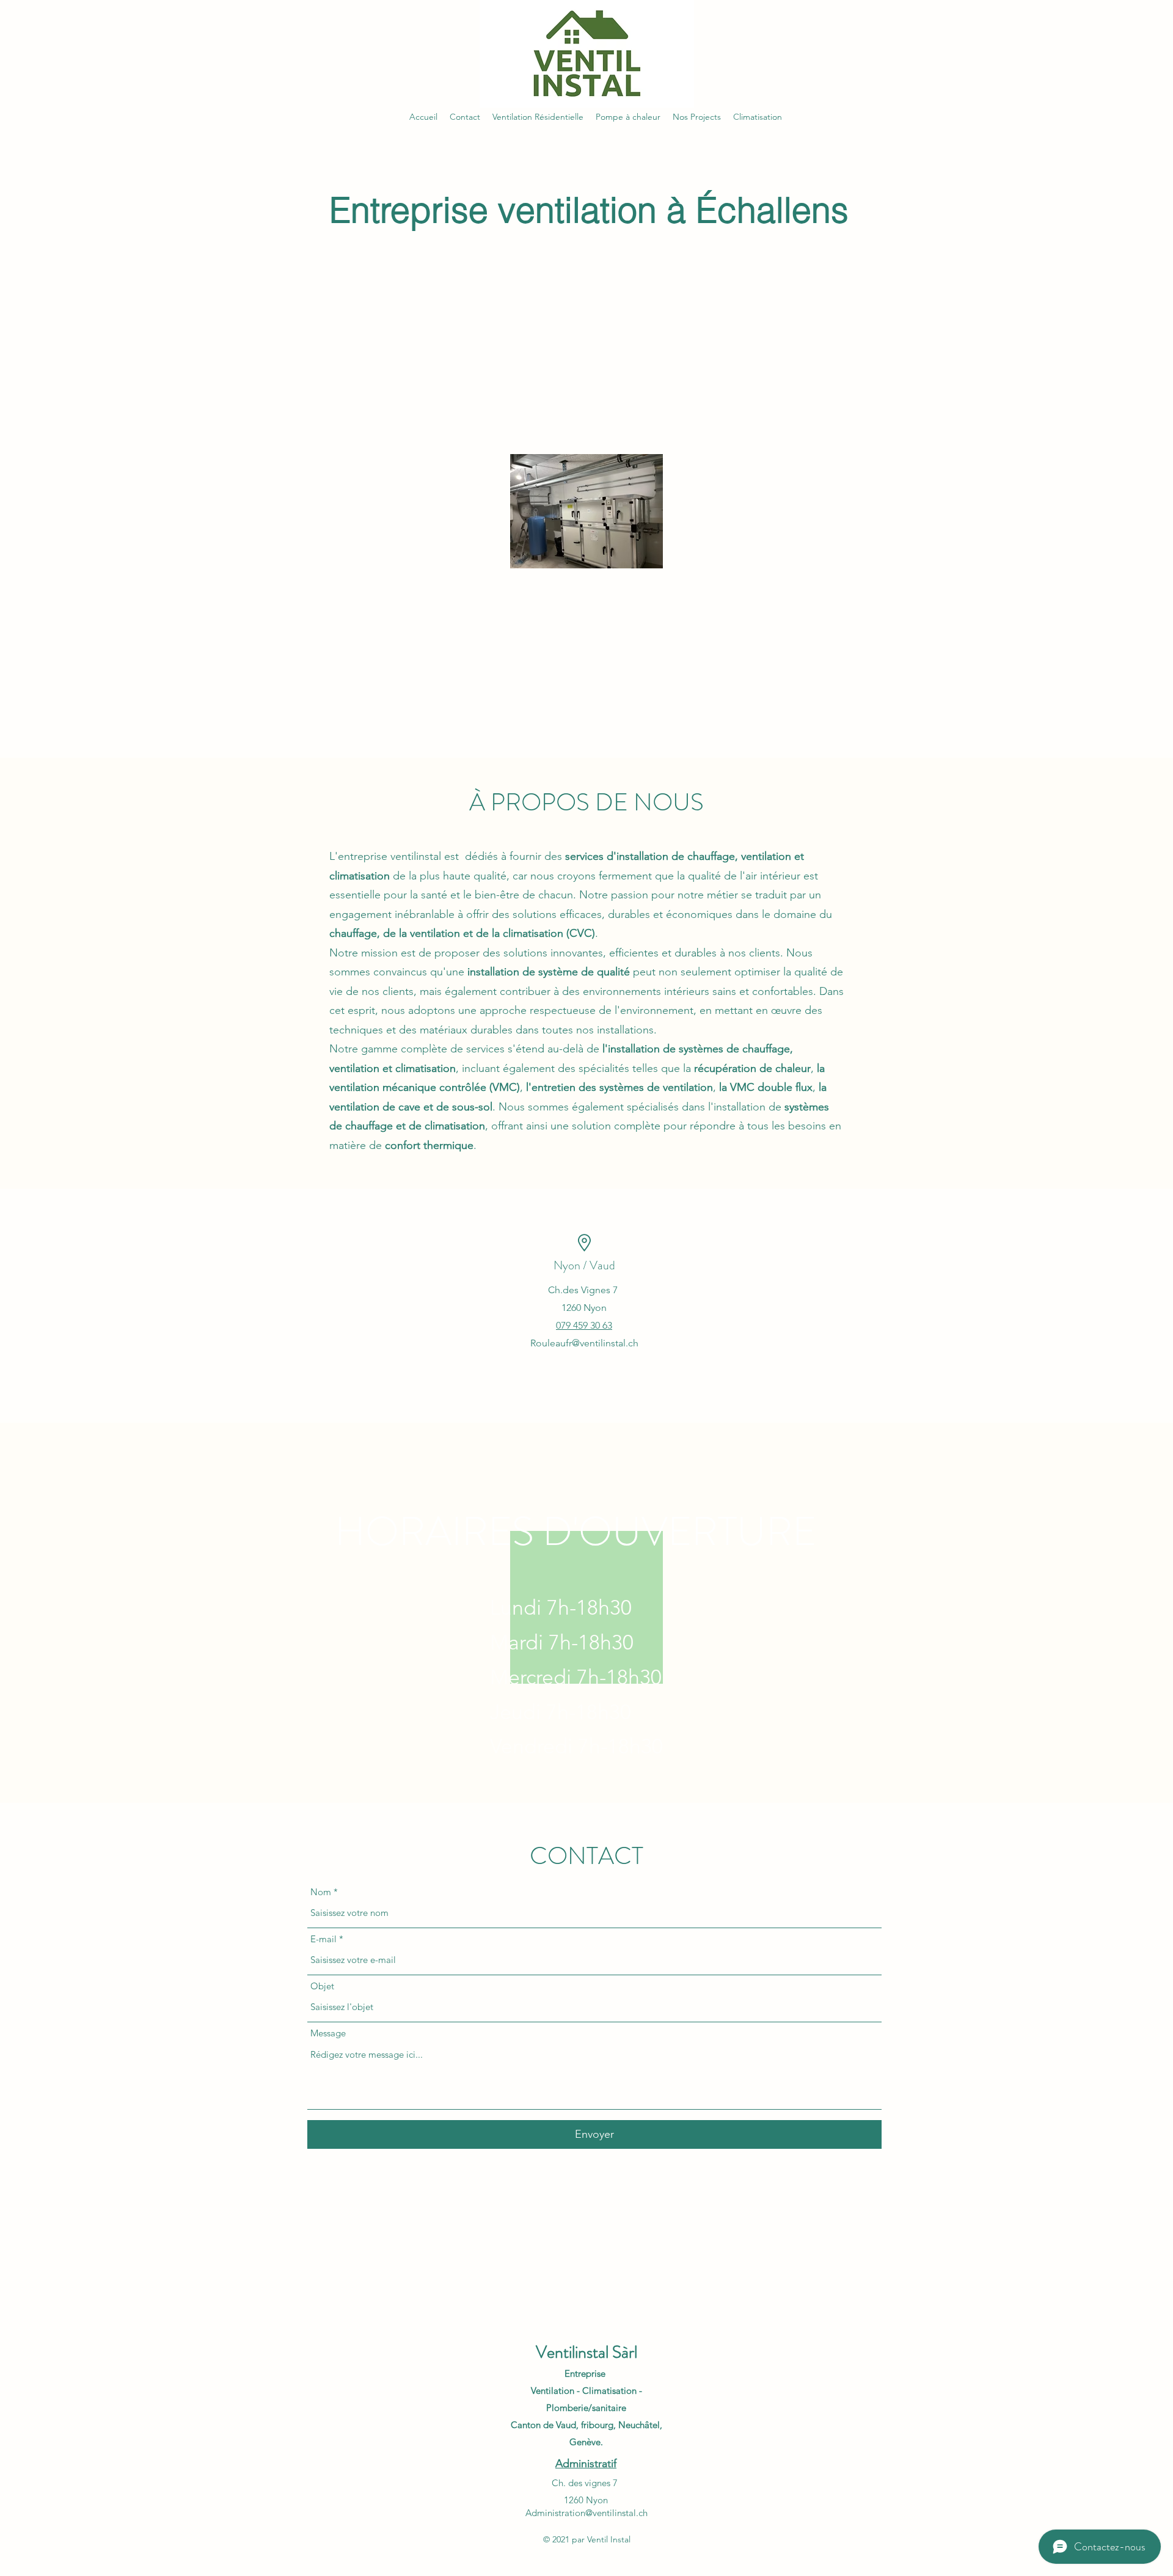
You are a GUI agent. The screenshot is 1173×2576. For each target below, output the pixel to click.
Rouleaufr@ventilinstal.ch (584, 1343)
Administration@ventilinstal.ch (586, 2513)
